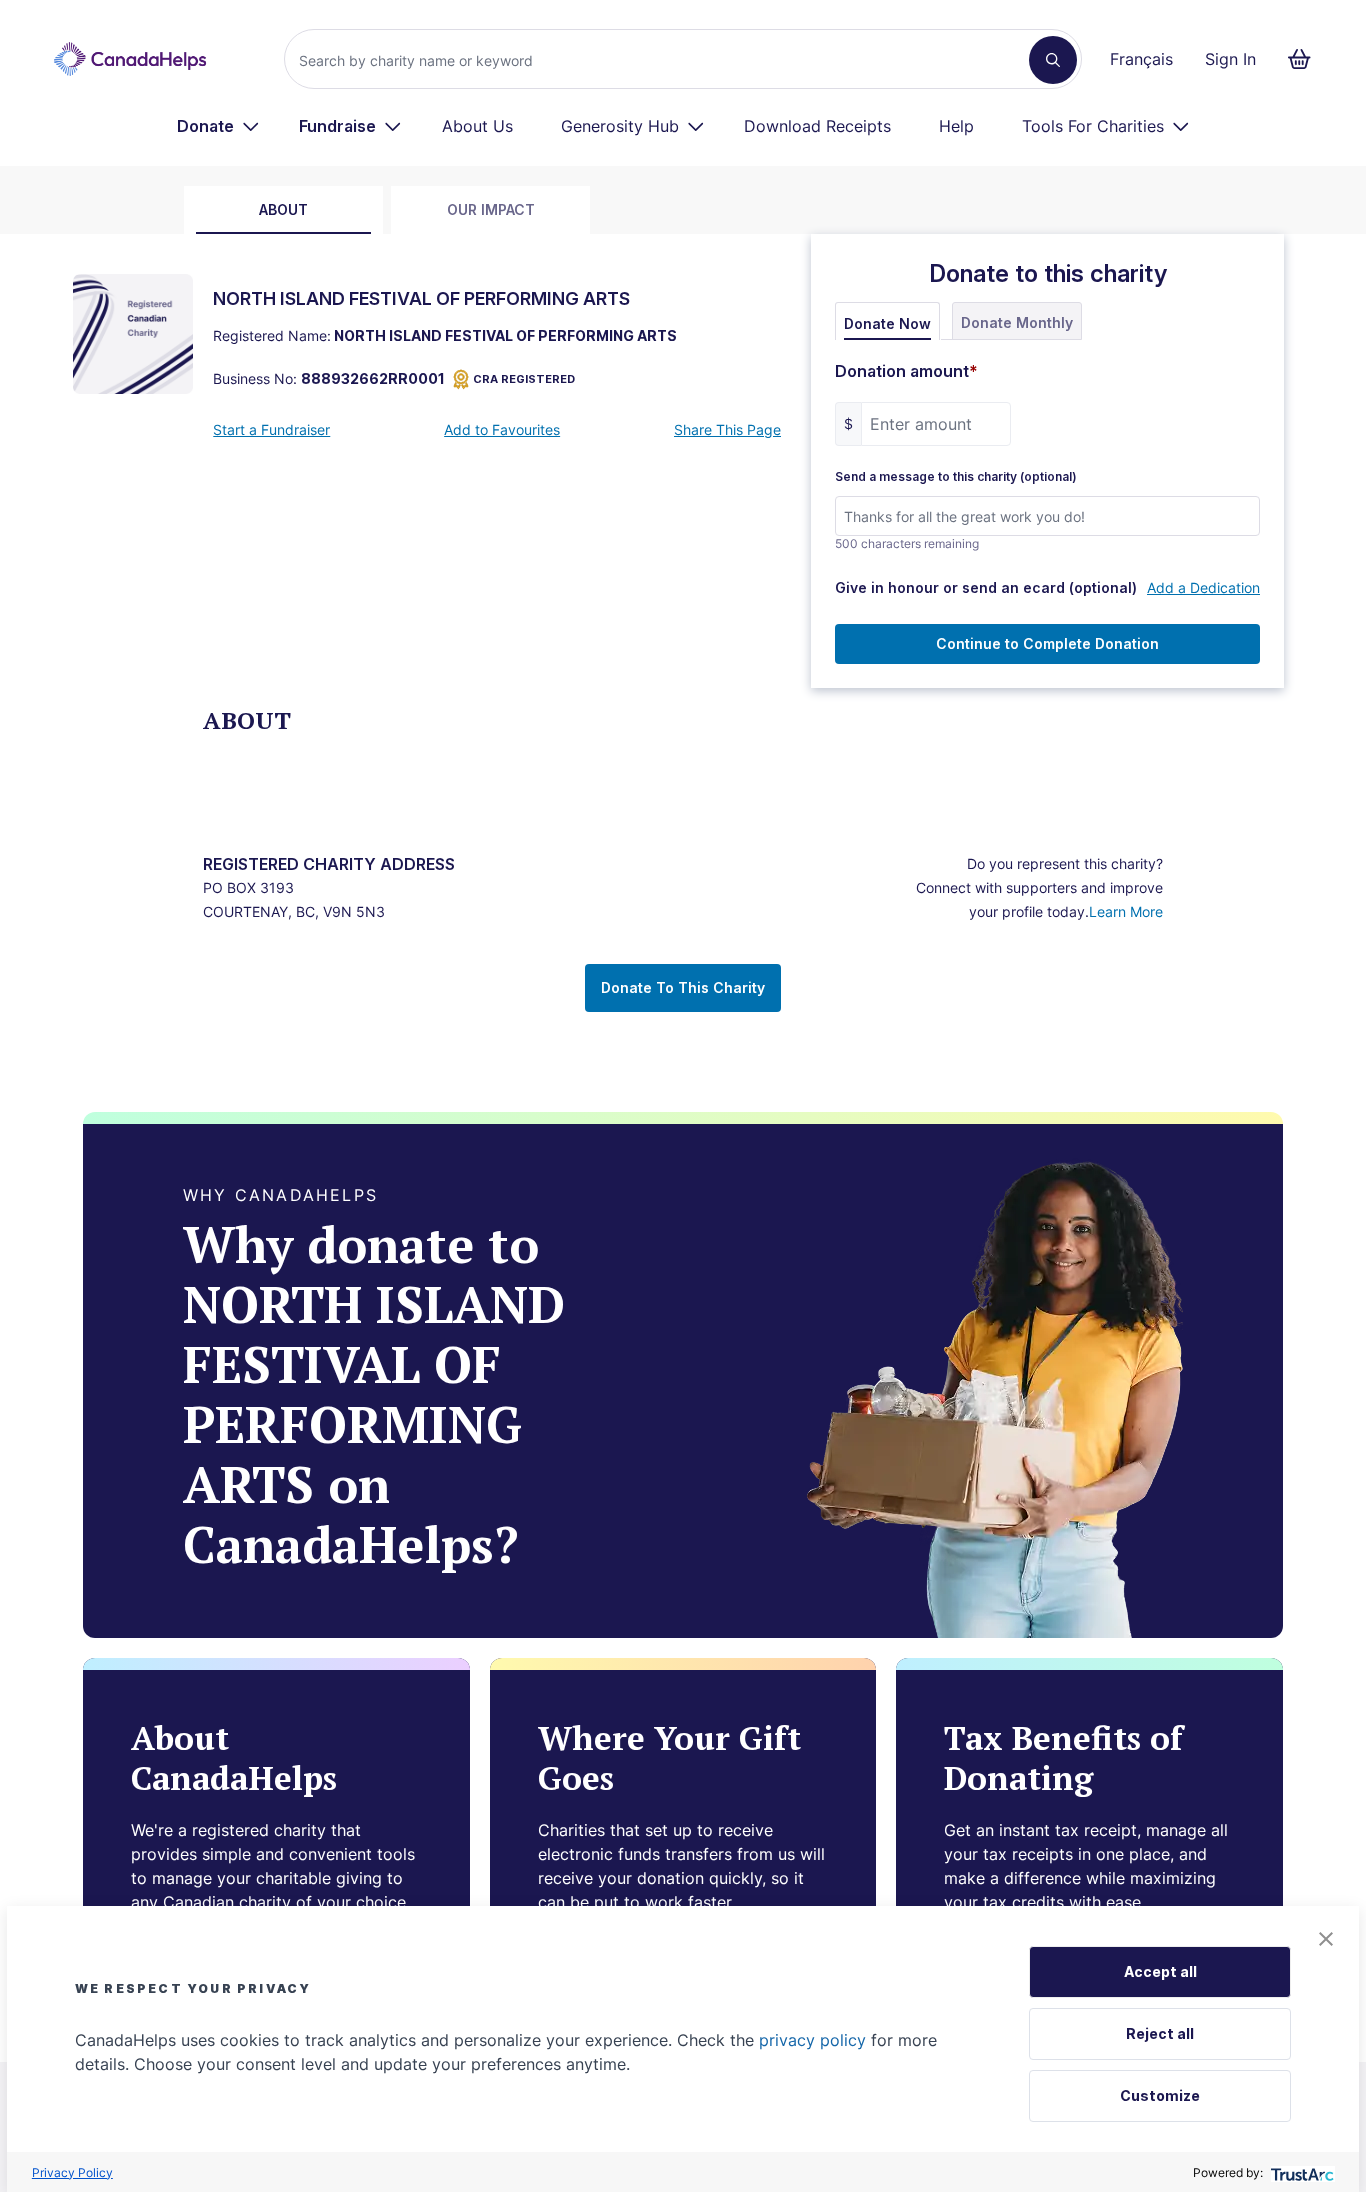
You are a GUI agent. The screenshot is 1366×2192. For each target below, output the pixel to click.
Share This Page (727, 429)
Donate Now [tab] (887, 323)
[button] (1326, 1939)
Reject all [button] (1160, 2033)
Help (956, 126)
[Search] (1053, 60)
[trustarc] (1300, 2172)
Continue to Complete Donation (1047, 643)
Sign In (1230, 59)
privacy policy (812, 2040)
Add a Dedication (1203, 587)
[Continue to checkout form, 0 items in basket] (1305, 59)
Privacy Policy (72, 2172)
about (283, 209)
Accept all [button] (1160, 1971)
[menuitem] (218, 126)
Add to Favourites (502, 429)
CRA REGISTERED (524, 379)
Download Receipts (817, 126)
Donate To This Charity (683, 987)
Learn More (1126, 911)
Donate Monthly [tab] (1017, 322)
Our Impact (491, 209)
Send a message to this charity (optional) (956, 477)
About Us (477, 126)
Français (1141, 59)
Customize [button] (1160, 2095)
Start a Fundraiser (271, 429)
